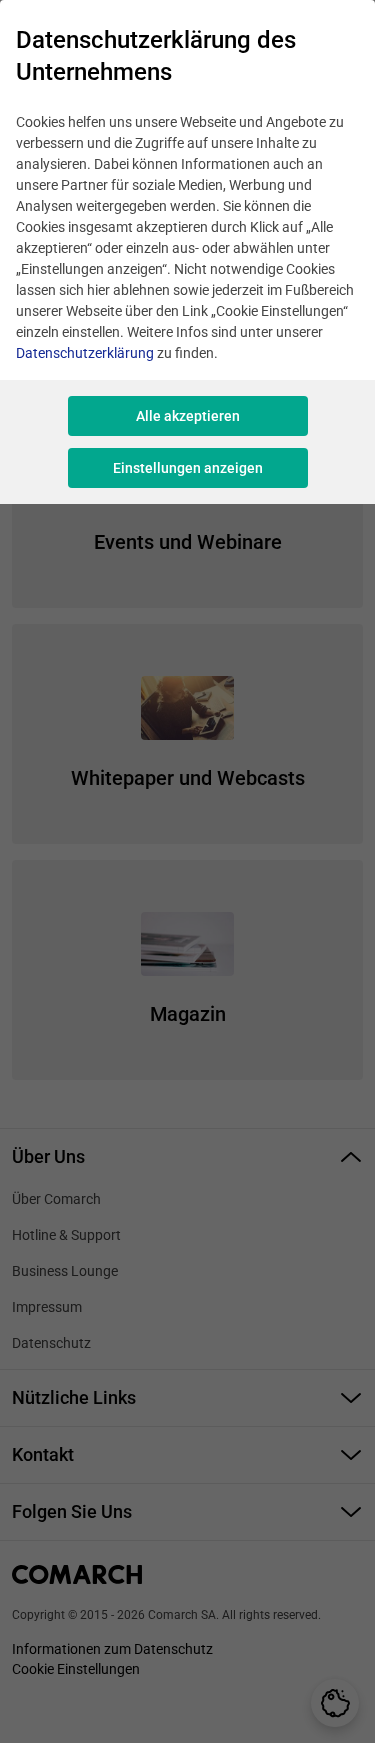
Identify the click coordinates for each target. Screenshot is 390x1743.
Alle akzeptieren (188, 416)
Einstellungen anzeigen (188, 468)
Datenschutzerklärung (85, 353)
